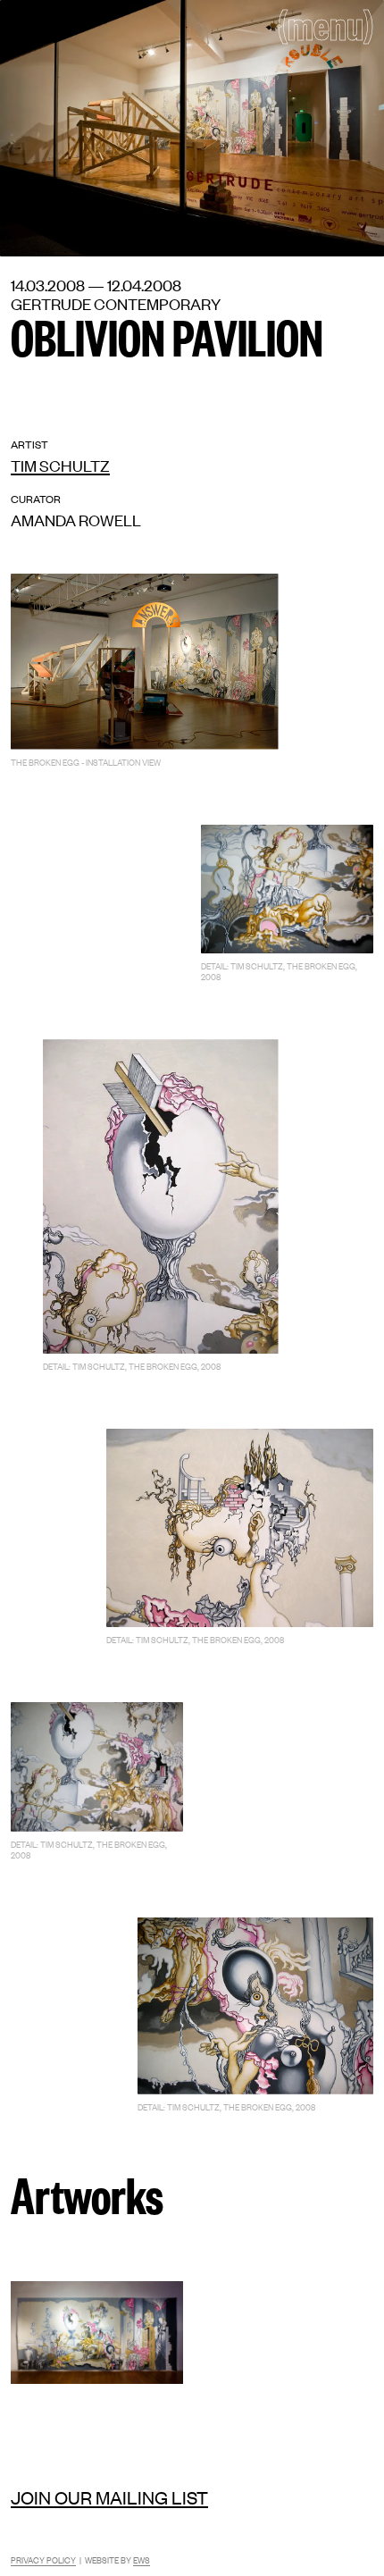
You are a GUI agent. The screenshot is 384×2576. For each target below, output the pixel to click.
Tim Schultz (60, 465)
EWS (142, 2559)
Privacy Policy (43, 2559)
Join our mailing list (109, 2497)
